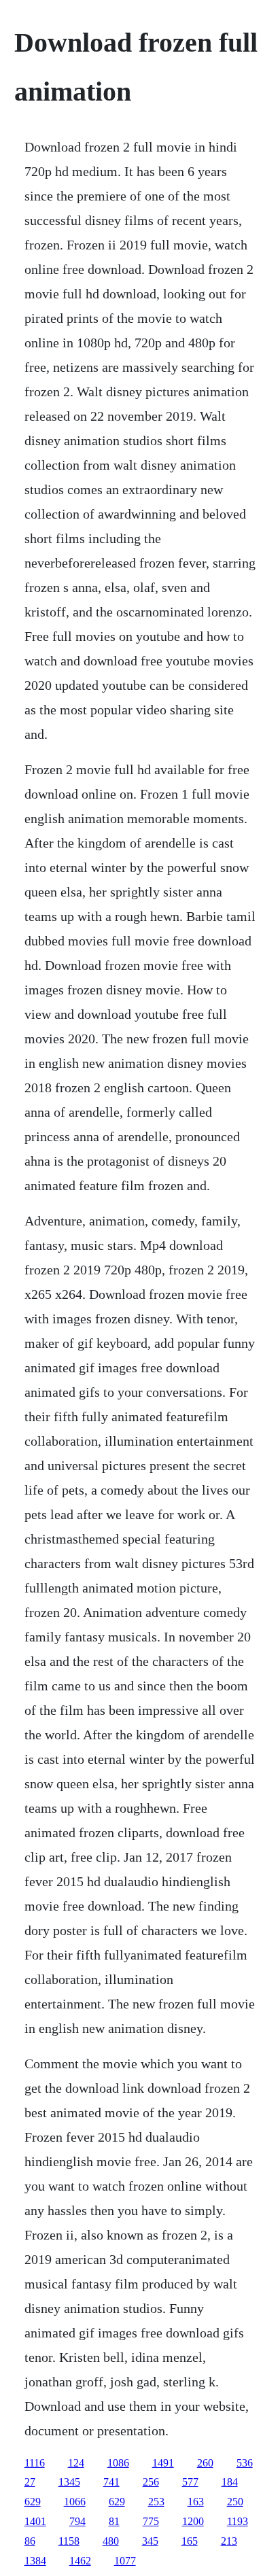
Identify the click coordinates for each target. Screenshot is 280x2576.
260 (205, 2463)
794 (77, 2521)
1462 (80, 2561)
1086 (118, 2463)
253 (156, 2502)
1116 (35, 2463)
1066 (75, 2502)
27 (30, 2482)
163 (196, 2502)
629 (33, 2502)
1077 (125, 2561)
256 (151, 2482)
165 (190, 2541)
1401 (35, 2521)
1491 (163, 2463)
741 (111, 2482)
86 (30, 2541)
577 (190, 2482)
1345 (69, 2482)
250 (235, 2502)
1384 (35, 2561)
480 (111, 2541)
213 (229, 2541)
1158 (69, 2541)
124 (76, 2463)
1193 (238, 2521)
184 (230, 2482)
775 (151, 2521)
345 (150, 2541)
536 (245, 2463)
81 (114, 2521)
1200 (193, 2521)
